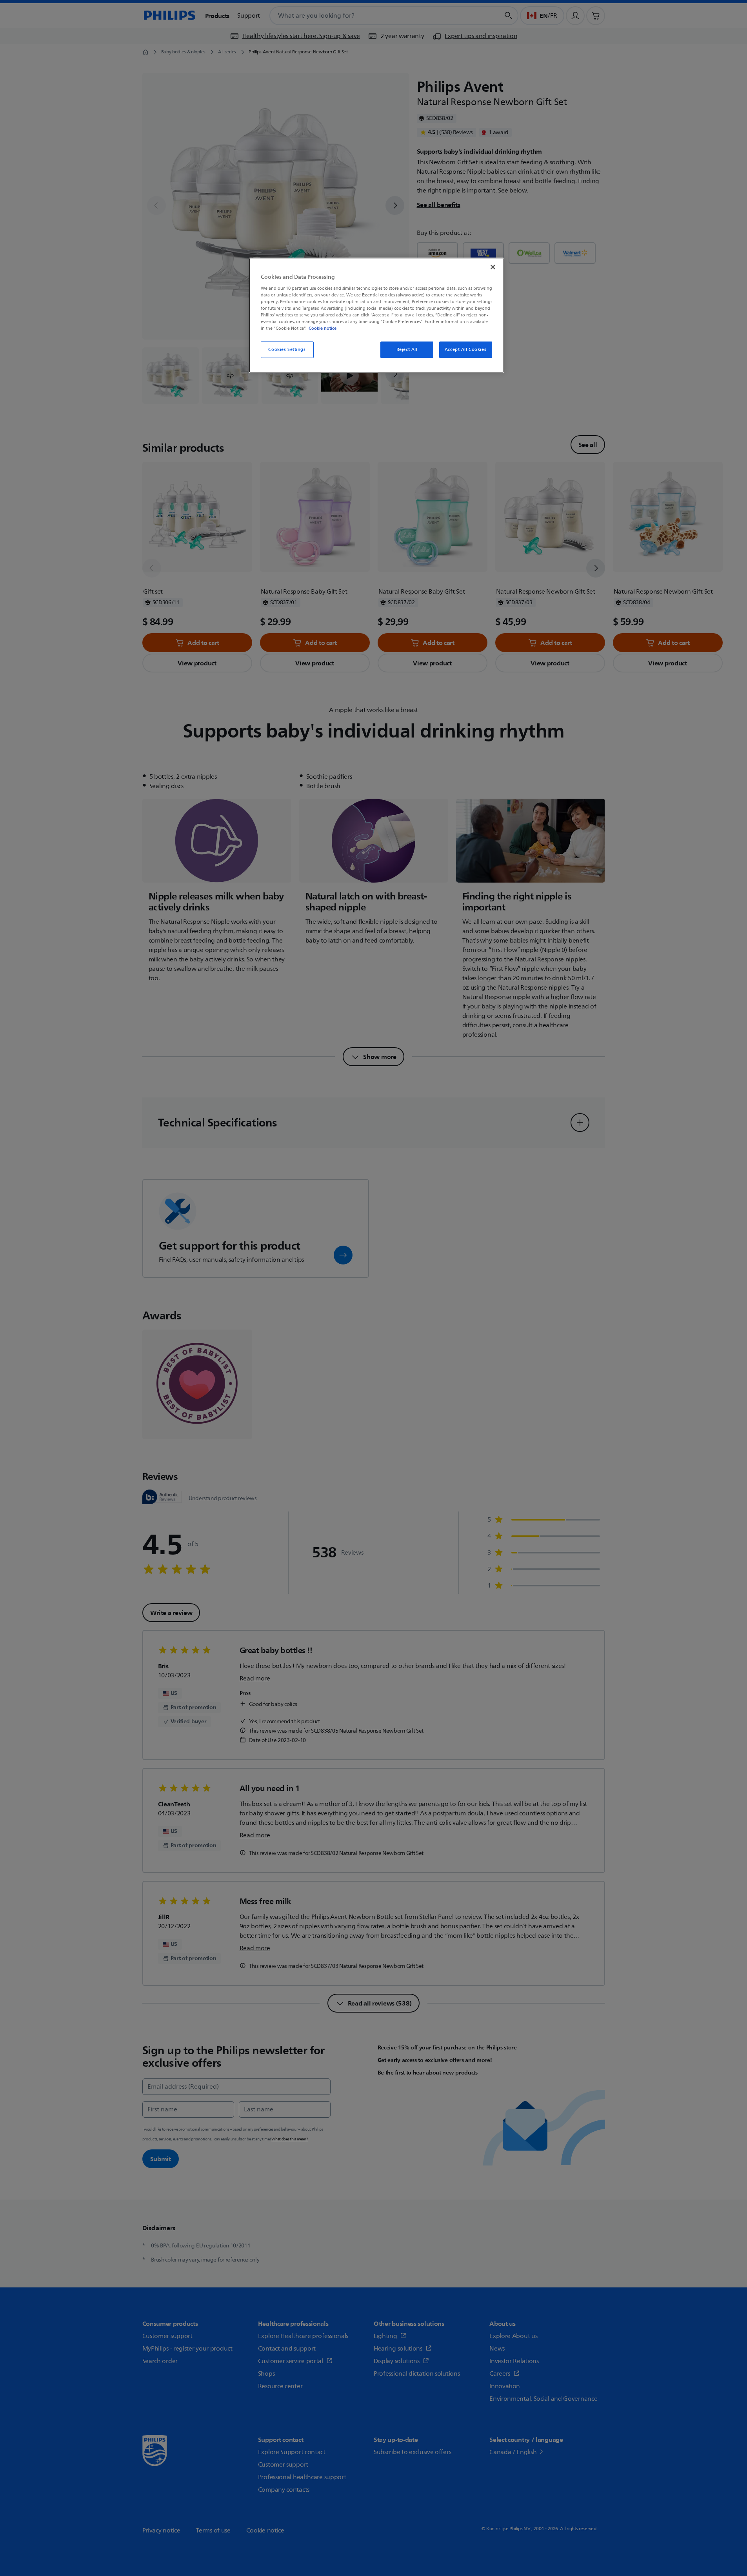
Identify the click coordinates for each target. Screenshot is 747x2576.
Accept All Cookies (465, 350)
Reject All (407, 350)
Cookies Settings (287, 350)
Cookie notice (323, 328)
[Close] (493, 267)
